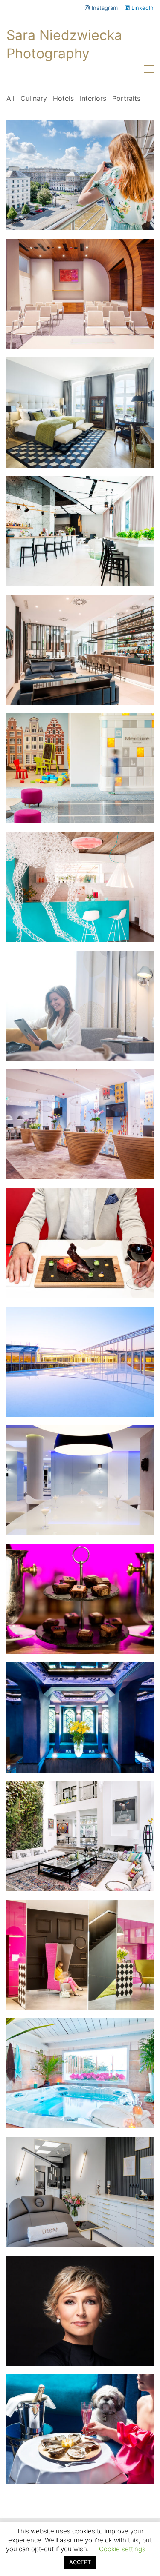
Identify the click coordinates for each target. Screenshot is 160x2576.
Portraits (126, 98)
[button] (149, 69)
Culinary (34, 98)
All (10, 98)
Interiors (93, 98)
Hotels (63, 98)
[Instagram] (68, 2531)
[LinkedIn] (90, 2531)
